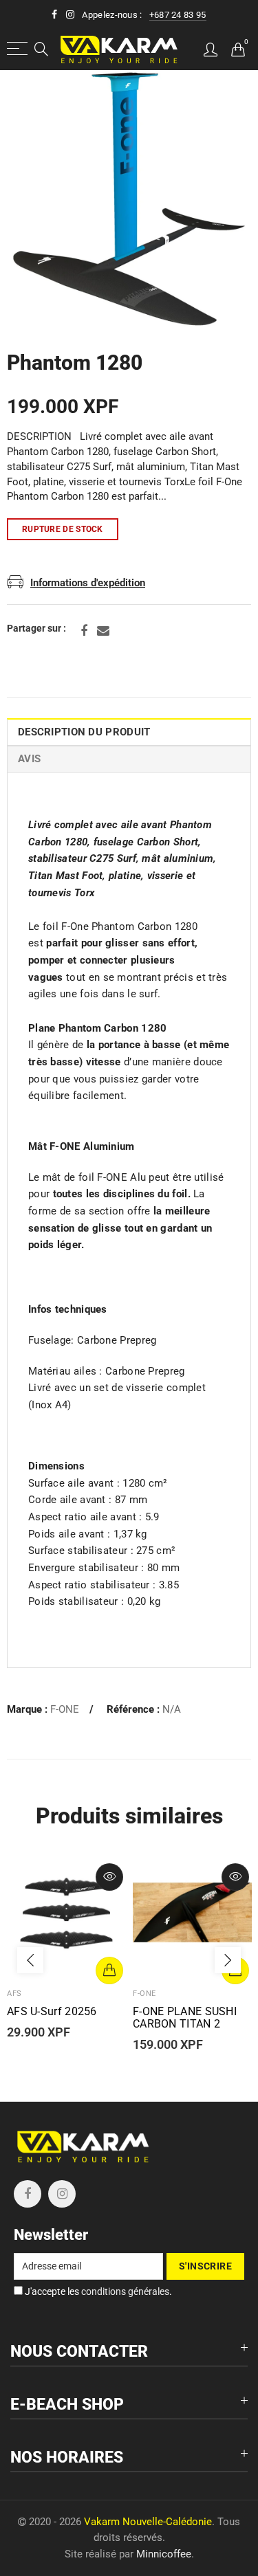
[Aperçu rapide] (109, 1877)
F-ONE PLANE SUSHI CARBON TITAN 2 (185, 2018)
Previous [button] (30, 1960)
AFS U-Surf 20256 (52, 2012)
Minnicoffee (164, 2554)
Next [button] (228, 1960)
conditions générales (125, 2291)
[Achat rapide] (109, 1970)
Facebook (84, 631)
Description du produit (84, 732)
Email (103, 631)
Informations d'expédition (88, 583)
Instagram (62, 2194)
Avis (29, 759)
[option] (129, 199)
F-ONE (65, 1710)
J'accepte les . (97, 2291)
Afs (14, 1994)
